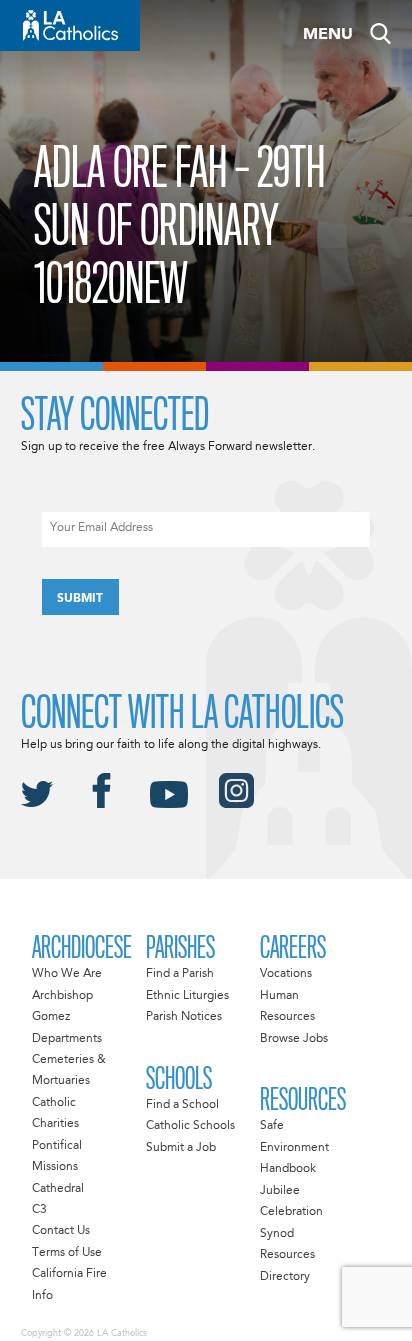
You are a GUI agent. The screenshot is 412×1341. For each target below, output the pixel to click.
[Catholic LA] (70, 25)
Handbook (288, 1169)
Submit (80, 599)
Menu (328, 35)
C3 (39, 1210)
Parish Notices (184, 1017)
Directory (285, 1277)
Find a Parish (180, 974)
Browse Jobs (294, 1039)
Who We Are (67, 974)
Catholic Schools (190, 1126)
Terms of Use (67, 1253)
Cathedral (58, 1189)
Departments (67, 1039)
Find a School (182, 1105)
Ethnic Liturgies (187, 996)
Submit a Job (181, 1148)
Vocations (286, 974)
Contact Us (61, 1231)
